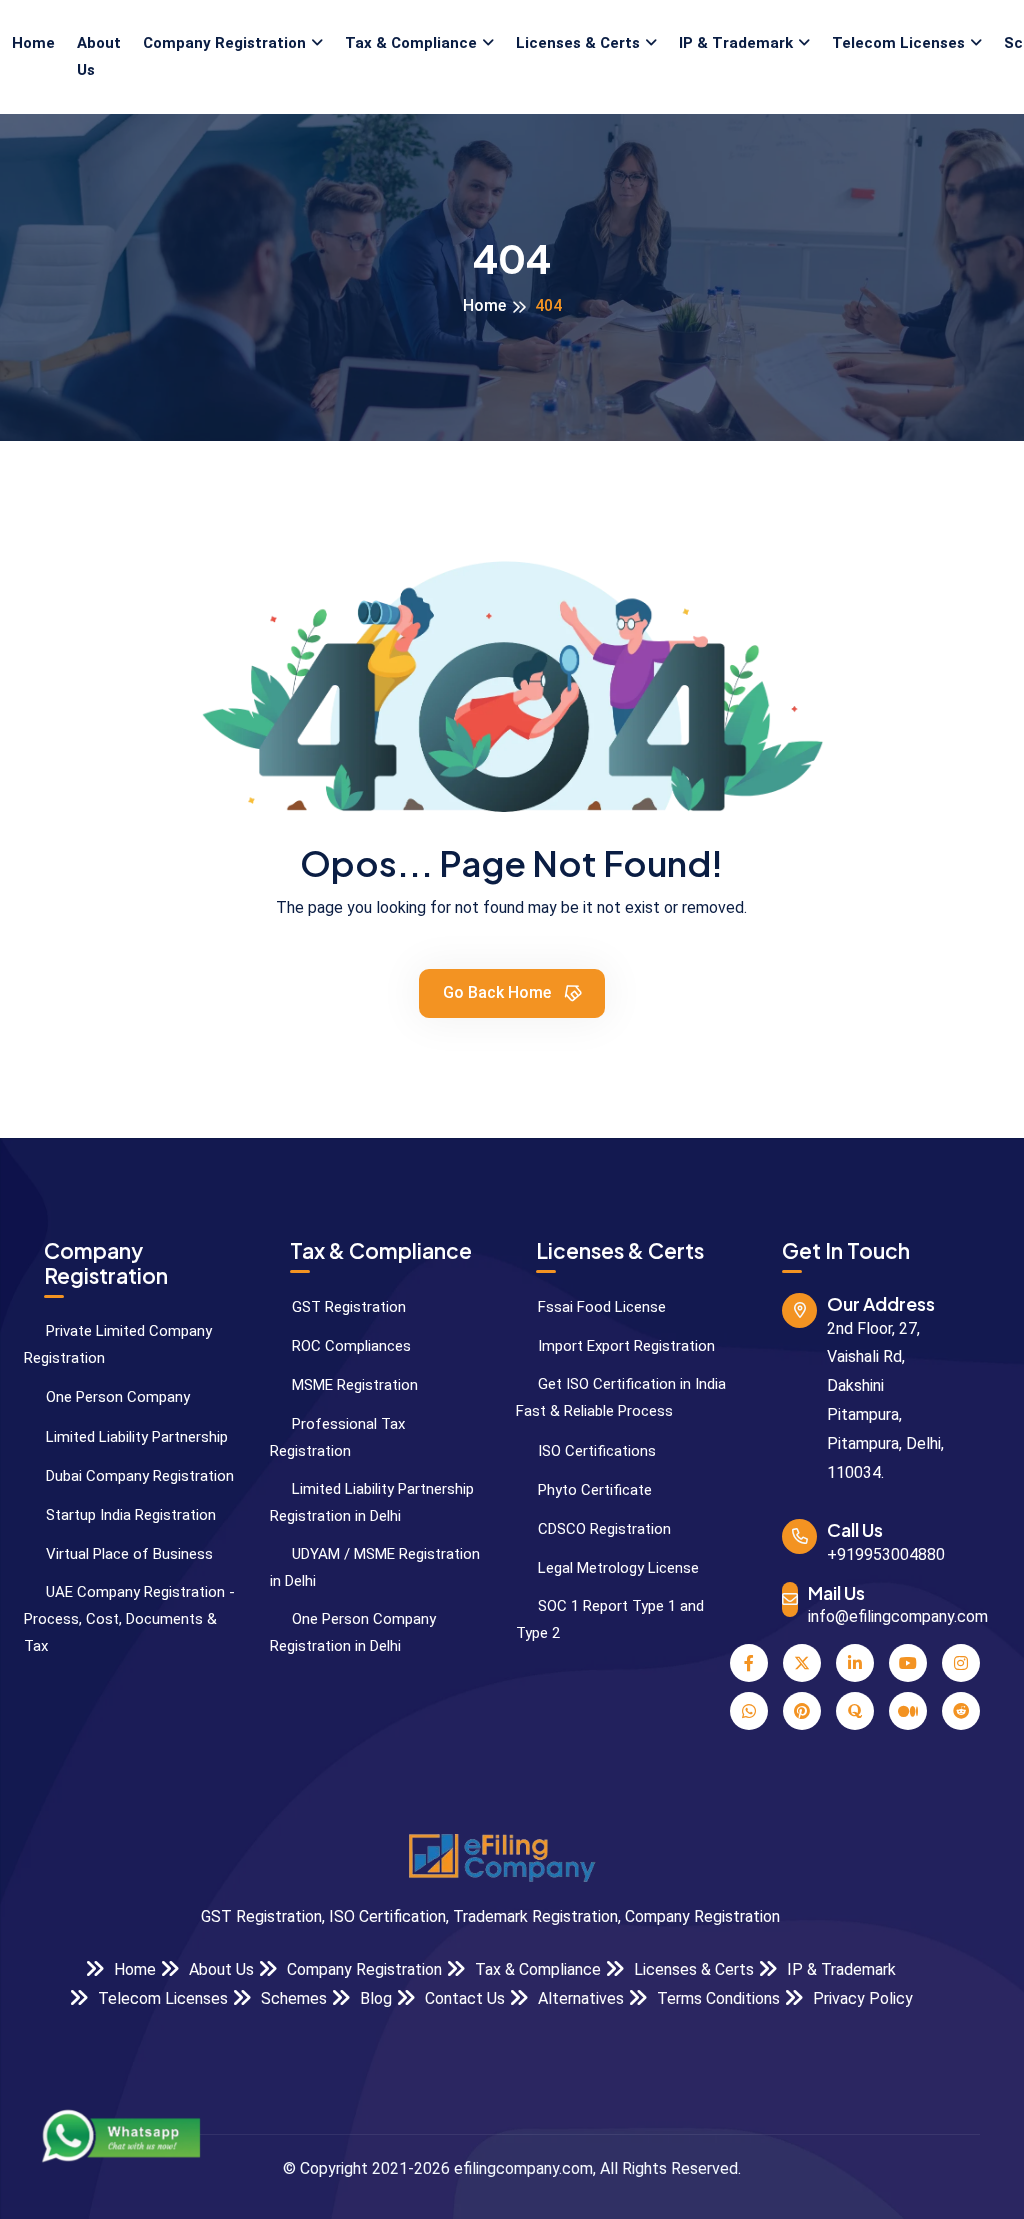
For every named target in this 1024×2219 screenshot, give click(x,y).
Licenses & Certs (578, 43)
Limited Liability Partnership (135, 1437)
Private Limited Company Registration (118, 1344)
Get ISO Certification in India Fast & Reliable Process (621, 1397)
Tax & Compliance (411, 43)
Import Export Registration (624, 1346)
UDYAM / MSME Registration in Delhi (375, 1567)
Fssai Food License (600, 1307)
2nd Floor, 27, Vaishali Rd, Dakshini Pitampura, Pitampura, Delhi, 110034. (885, 1400)
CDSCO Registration (602, 1529)
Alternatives (579, 1998)
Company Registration (224, 43)
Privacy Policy (861, 1998)
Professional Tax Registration (337, 1437)
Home (33, 43)
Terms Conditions (716, 1998)
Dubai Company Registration (138, 1476)
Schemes (292, 1998)
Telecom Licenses (898, 43)
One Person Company (116, 1397)
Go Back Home (499, 992)
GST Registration (347, 1307)
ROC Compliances (349, 1346)
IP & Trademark (736, 43)
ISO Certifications (595, 1451)
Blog (374, 1998)
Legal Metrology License (616, 1568)
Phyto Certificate (593, 1490)
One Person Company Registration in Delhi (353, 1632)
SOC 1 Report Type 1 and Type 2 (610, 1619)
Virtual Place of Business (127, 1554)
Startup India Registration (129, 1515)
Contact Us (463, 1998)
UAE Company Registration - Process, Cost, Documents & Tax (129, 1619)
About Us (99, 56)
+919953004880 (886, 1554)
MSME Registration (353, 1385)
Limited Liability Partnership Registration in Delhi (372, 1502)
